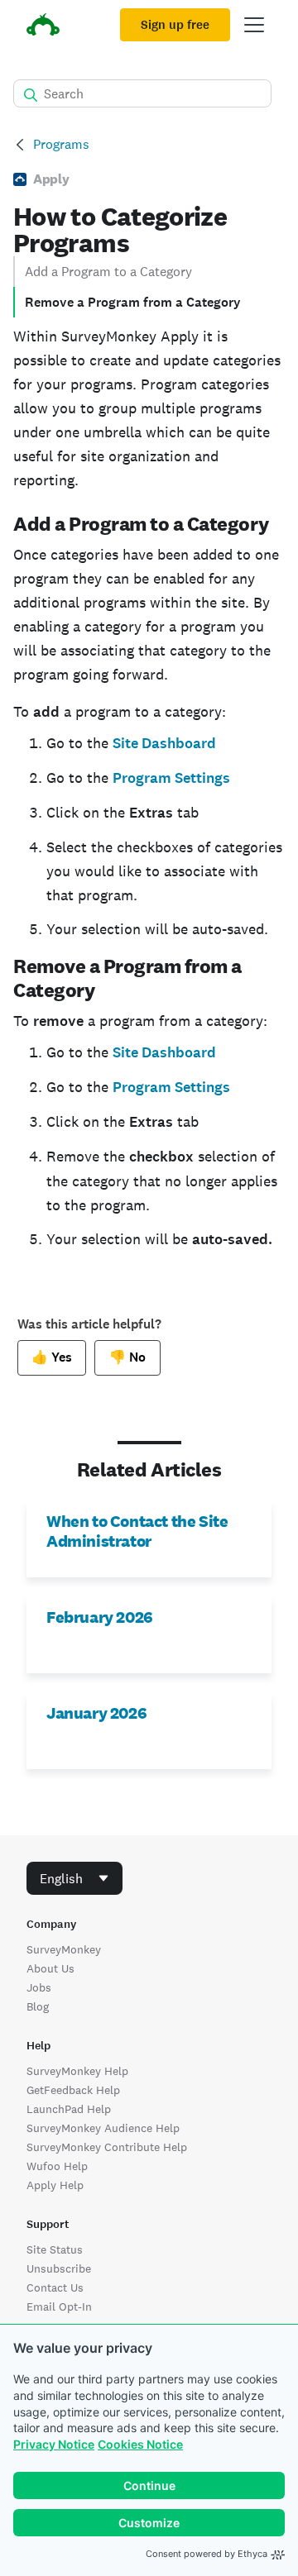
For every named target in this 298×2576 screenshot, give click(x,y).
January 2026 (96, 1713)
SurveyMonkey (64, 1949)
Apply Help (55, 2185)
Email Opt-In (59, 2306)
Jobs (39, 1987)
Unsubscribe (59, 2268)
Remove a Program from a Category (133, 302)
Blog (38, 2006)
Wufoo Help (57, 2166)
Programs (61, 144)
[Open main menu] (254, 25)
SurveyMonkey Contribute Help (107, 2147)
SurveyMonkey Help (77, 2071)
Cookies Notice (140, 2444)
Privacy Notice (54, 2444)
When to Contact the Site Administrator (137, 1531)
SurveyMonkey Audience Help (103, 2128)
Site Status (55, 2249)
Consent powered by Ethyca (207, 2554)
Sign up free (175, 25)
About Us (50, 1968)
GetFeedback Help (73, 2090)
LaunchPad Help (69, 2109)
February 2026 (100, 1617)
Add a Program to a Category (108, 272)
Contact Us (55, 2287)
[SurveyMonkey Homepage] (43, 27)
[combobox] (74, 1878)
